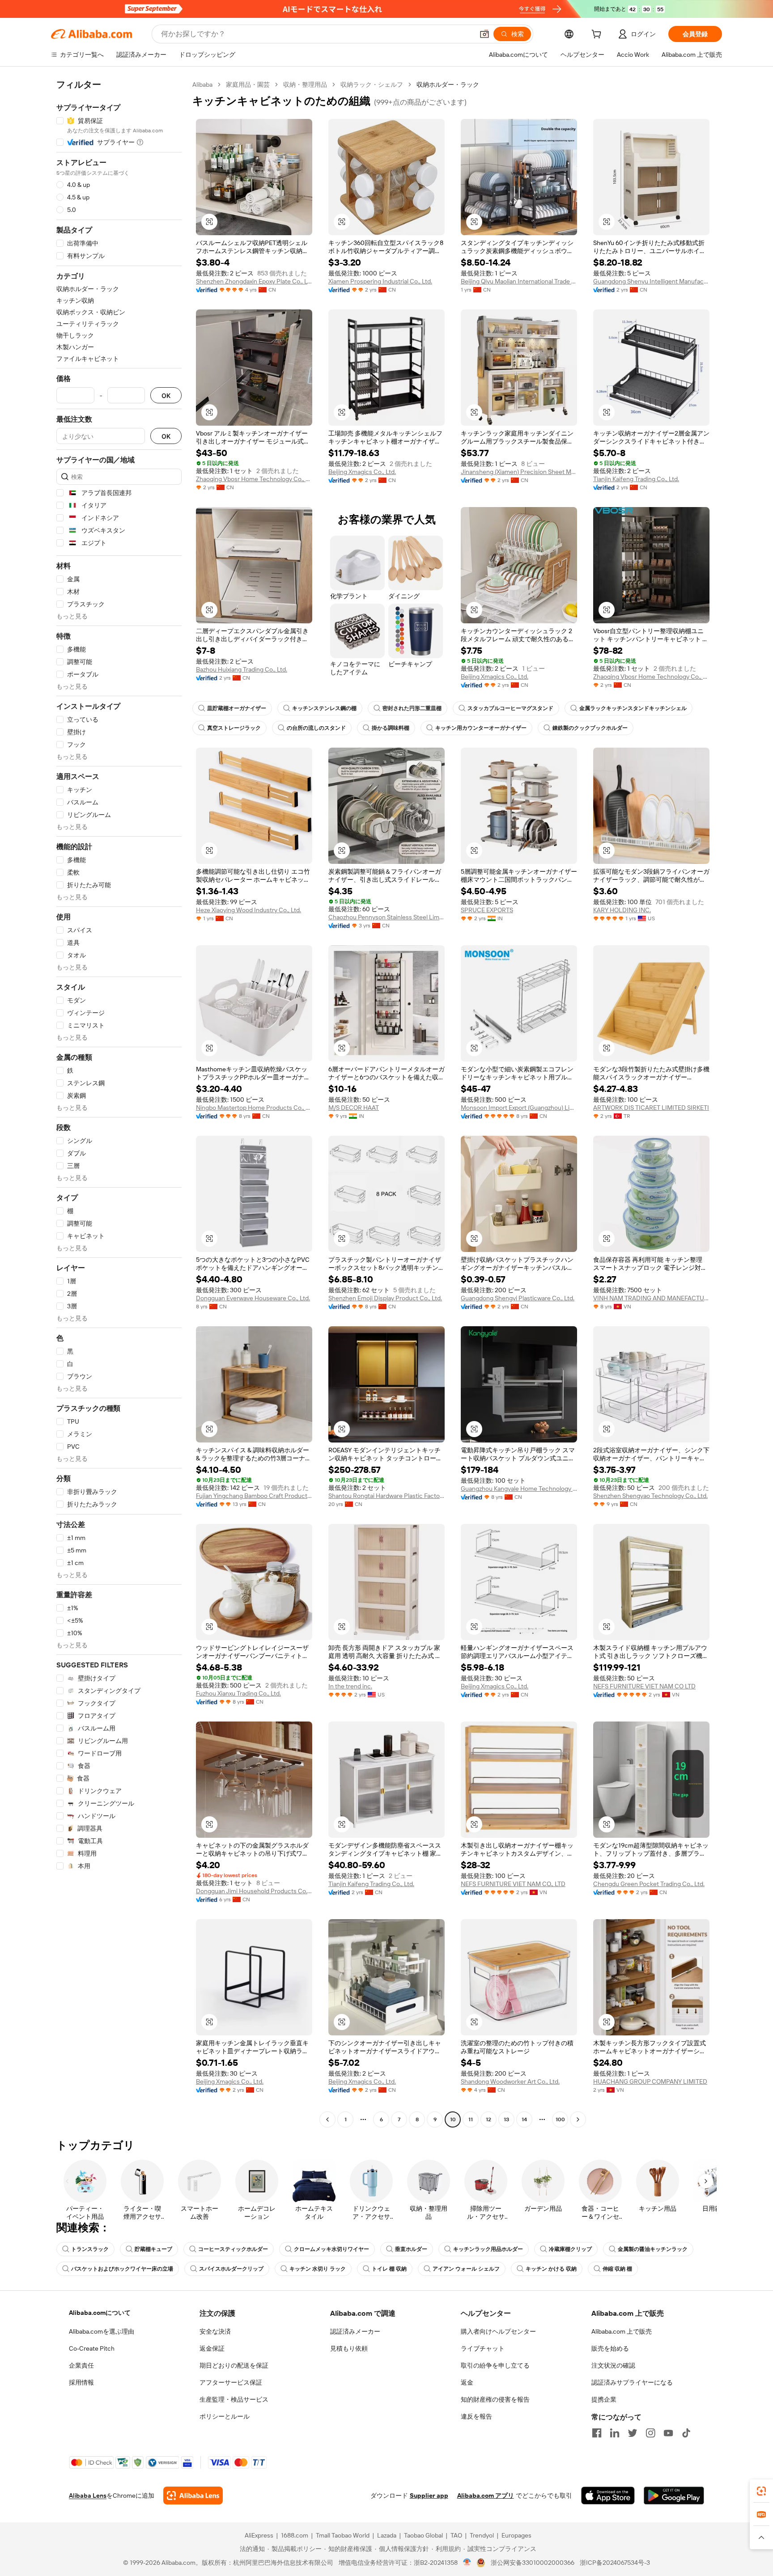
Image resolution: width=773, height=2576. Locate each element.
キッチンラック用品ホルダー (488, 2249)
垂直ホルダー (411, 2249)
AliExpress (259, 2535)
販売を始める (610, 2348)
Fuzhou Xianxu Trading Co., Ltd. (238, 1693)
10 (453, 2119)
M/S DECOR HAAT (354, 1108)
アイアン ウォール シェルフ (466, 2269)
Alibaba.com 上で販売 (622, 2331)
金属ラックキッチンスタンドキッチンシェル (633, 708)
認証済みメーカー (355, 2331)
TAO (456, 2535)
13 (506, 2119)
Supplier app (429, 2496)
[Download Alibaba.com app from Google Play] (674, 2496)
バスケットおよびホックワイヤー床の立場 (122, 2269)
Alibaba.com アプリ (486, 2496)
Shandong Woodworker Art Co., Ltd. (510, 2081)
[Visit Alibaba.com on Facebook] (597, 2433)
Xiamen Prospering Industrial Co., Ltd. (380, 281)
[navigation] (119, 1103)
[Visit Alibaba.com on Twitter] (633, 2433)
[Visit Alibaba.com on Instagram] (650, 2433)
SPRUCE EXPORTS (487, 910)
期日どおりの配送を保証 (234, 2365)
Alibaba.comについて (100, 2313)
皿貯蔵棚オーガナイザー (237, 708)
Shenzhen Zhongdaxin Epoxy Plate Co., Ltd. (254, 281)
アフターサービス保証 (231, 2382)
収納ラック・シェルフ (372, 85)
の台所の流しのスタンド (316, 728)
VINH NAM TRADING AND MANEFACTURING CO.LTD (651, 1298)
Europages (516, 2535)
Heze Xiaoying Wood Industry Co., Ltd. (248, 910)
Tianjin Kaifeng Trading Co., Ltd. (636, 479)
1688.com (295, 2535)
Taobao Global (423, 2535)
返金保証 (212, 2348)
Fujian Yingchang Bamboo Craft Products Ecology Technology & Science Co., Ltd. (254, 1496)
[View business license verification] (467, 2563)
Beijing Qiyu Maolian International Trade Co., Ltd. (519, 281)
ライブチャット (483, 2348)
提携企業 (604, 2399)
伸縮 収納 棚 (617, 2269)
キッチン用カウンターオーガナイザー (481, 728)
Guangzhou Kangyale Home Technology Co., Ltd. (519, 1489)
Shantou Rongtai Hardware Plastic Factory (386, 1496)
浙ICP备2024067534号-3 (615, 2563)
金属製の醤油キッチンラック (653, 2249)
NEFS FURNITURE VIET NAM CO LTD (644, 1686)
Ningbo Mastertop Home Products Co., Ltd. (254, 1108)
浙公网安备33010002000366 (533, 2563)
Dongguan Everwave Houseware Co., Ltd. (253, 1298)
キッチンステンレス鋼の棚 (324, 708)
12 (488, 2119)
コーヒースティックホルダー (233, 2249)
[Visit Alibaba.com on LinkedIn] (615, 2433)
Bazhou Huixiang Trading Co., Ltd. (242, 669)
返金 (467, 2382)
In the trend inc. (350, 1686)
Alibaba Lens (88, 2496)
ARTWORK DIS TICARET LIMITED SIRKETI (651, 1108)
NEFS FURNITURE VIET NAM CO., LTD (513, 1884)
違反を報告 (476, 2416)
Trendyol (482, 2535)
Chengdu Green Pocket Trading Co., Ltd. (649, 1884)
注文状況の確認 (613, 2365)
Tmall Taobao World (343, 2535)
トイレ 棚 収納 (389, 2269)
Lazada (387, 2535)
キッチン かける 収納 (551, 2269)
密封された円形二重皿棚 (412, 708)
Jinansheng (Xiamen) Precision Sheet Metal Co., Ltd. (519, 472)
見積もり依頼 (349, 2348)
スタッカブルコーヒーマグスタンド (510, 708)
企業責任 (81, 2365)
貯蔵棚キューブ (153, 2249)
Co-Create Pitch (92, 2348)
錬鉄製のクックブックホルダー (590, 728)
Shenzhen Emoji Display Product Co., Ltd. (385, 1298)
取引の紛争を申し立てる (495, 2365)
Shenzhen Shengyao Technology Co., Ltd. (650, 1496)
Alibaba (202, 85)
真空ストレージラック (234, 728)
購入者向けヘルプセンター (498, 2331)
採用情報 (81, 2382)
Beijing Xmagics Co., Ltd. (362, 472)
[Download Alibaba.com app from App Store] (608, 2496)
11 (471, 2119)
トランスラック (90, 2249)
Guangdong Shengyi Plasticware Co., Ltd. (518, 1298)
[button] (484, 34)
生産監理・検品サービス (234, 2399)
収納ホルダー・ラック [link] (448, 85)
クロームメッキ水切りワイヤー (331, 2249)
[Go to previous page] (327, 2119)
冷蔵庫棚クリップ (570, 2249)
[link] (761, 2491)
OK (166, 395)
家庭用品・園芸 (248, 85)
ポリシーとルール (225, 2416)
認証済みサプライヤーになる (632, 2382)
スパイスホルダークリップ (231, 2269)
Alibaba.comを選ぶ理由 (102, 2331)
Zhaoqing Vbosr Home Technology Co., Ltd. (254, 479)
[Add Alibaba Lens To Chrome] (193, 2496)
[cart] (598, 35)
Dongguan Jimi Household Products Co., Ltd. (254, 1891)
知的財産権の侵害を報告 (495, 2399)
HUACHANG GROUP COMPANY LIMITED (650, 2081)
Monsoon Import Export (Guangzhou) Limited (519, 1108)
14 (524, 2119)
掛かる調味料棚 (391, 728)
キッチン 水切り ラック (318, 2269)
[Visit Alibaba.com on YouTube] (668, 2433)
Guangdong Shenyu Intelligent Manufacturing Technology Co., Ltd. (651, 281)
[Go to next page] (578, 2119)
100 (560, 2119)
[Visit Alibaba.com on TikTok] (686, 2433)
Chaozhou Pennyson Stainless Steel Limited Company (386, 917)
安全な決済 (215, 2331)
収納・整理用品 (305, 85)
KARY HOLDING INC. (622, 910)
